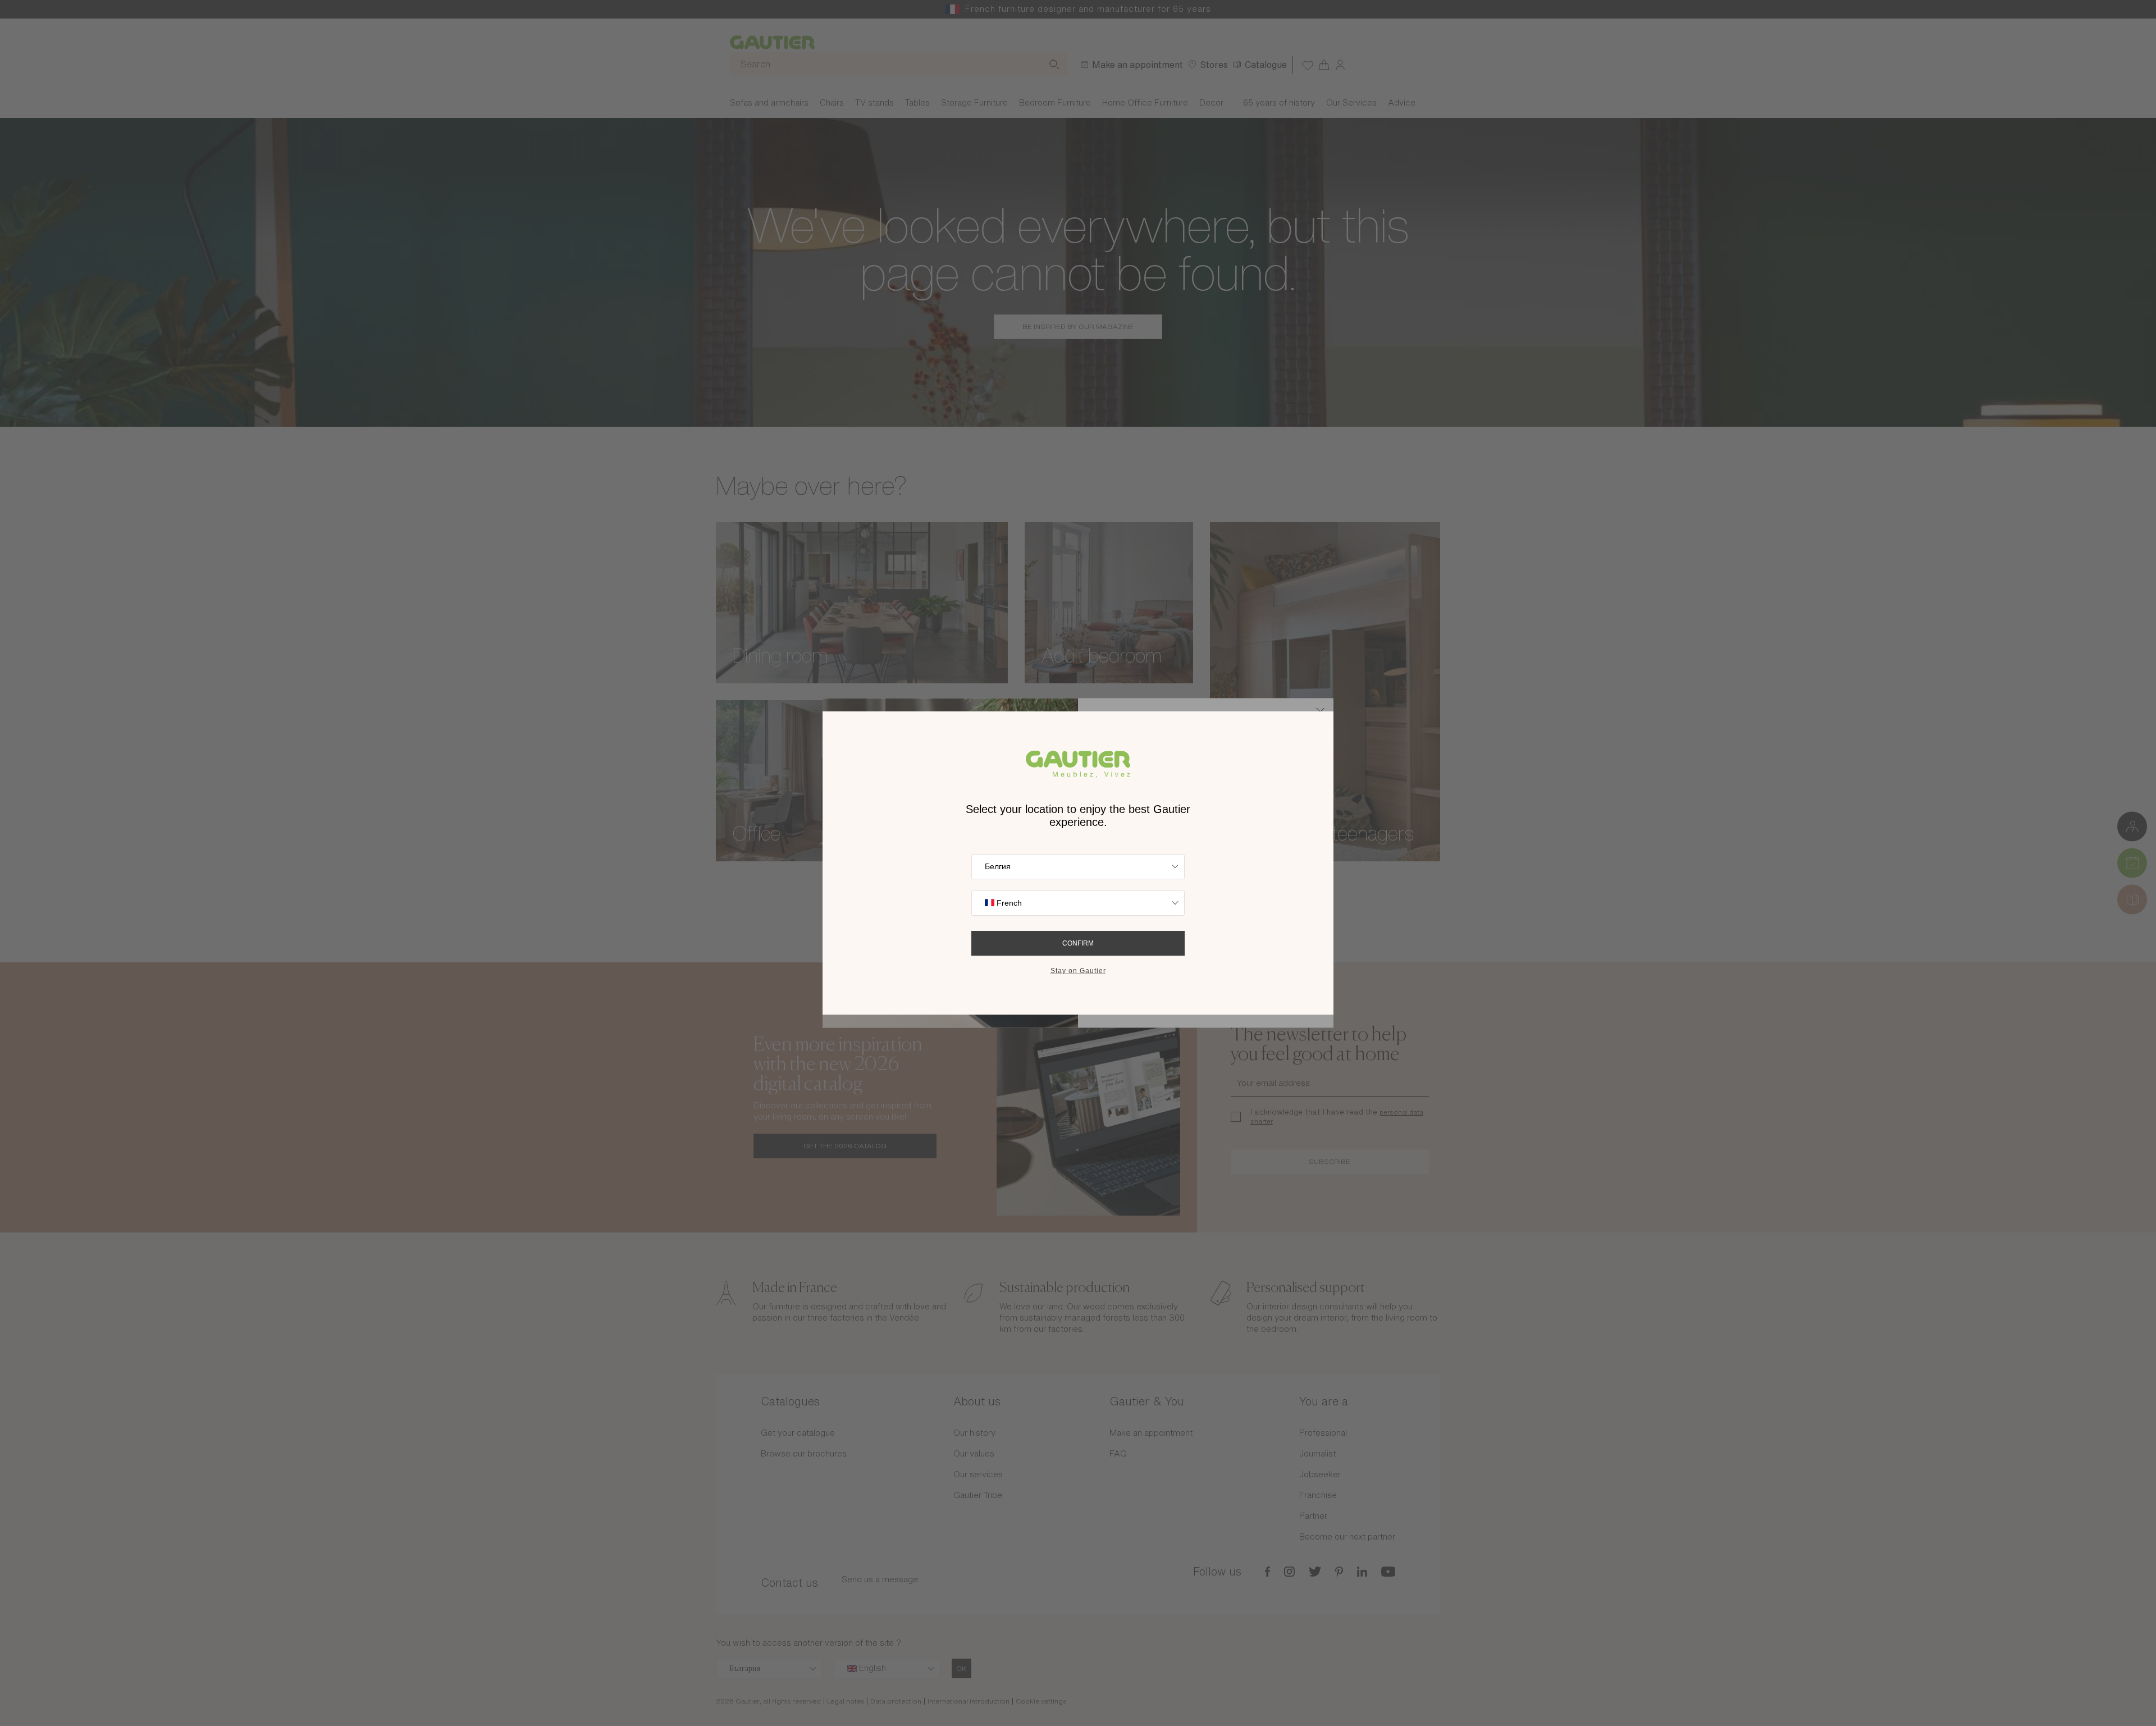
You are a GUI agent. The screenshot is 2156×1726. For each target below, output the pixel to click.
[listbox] (1078, 867)
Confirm (1078, 943)
